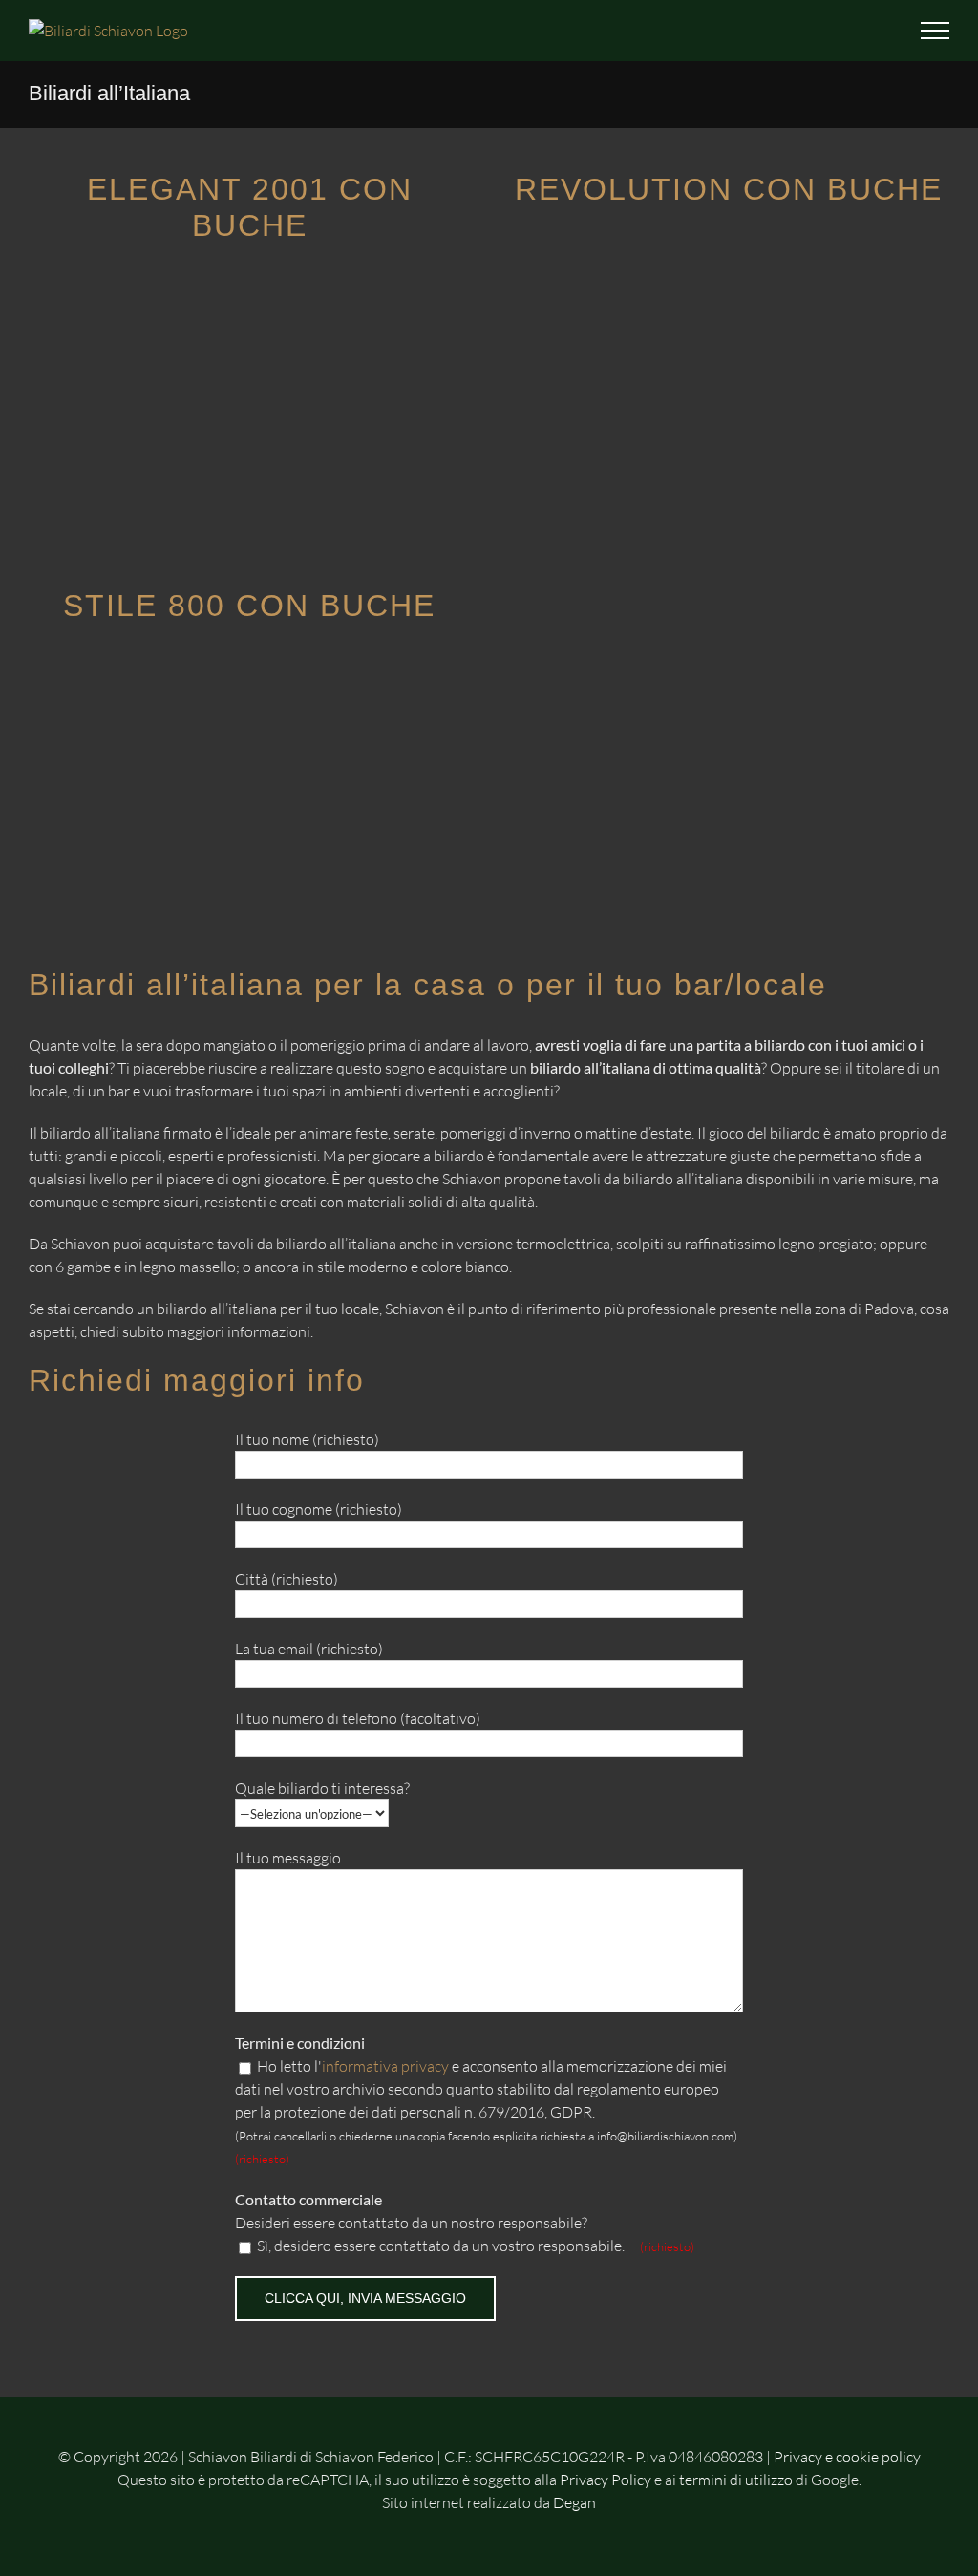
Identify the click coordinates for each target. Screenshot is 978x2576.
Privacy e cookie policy (847, 2457)
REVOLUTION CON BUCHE (729, 189)
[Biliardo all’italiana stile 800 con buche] (250, 661)
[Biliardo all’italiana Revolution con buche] (728, 245)
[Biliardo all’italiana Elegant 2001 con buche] (250, 282)
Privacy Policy (606, 2480)
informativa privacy (385, 2066)
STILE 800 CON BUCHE (249, 606)
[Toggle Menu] (935, 31)
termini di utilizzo (736, 2480)
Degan (574, 2502)
